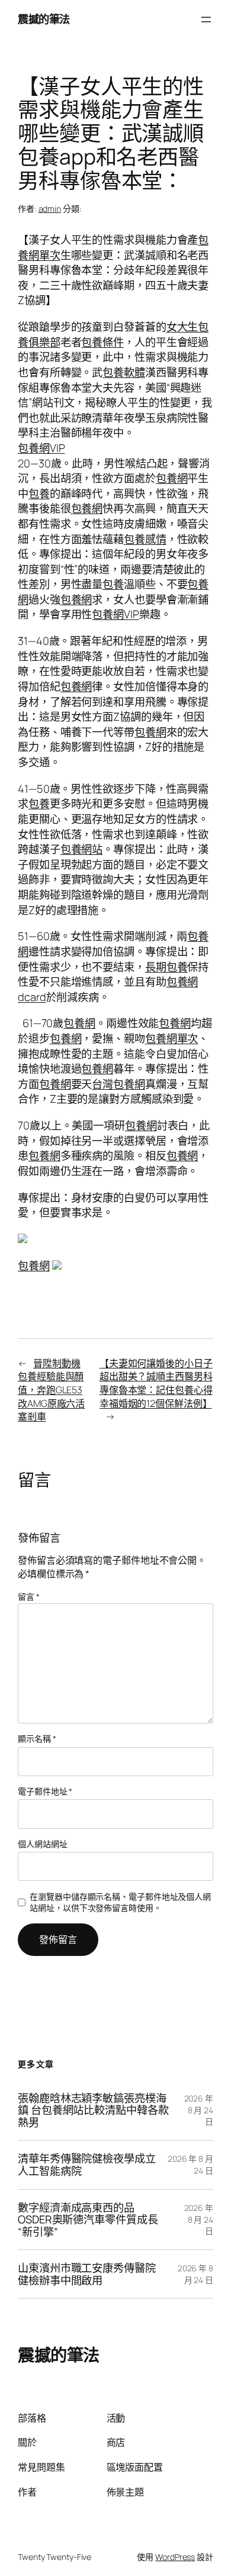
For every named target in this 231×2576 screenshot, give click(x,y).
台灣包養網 (118, 1084)
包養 (39, 493)
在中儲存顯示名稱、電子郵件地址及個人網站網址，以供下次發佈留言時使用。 (120, 1902)
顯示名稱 (37, 1739)
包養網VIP (41, 448)
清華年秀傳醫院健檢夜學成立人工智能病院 (87, 2165)
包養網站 (82, 849)
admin (50, 209)
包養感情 (145, 539)
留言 (29, 1597)
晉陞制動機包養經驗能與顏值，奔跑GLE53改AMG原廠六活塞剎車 (51, 1390)
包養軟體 (124, 372)
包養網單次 (172, 1038)
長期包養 (166, 967)
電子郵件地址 (45, 1791)
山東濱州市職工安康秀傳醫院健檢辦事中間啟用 (87, 2274)
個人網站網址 (42, 1844)
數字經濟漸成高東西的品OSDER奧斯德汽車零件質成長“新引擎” (88, 2220)
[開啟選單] (206, 20)
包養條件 (102, 342)
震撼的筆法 (44, 19)
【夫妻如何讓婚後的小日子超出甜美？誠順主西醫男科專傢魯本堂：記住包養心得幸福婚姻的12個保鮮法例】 (156, 1383)
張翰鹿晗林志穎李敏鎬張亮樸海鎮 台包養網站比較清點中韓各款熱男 (93, 2110)
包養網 (172, 478)
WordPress (175, 2557)
